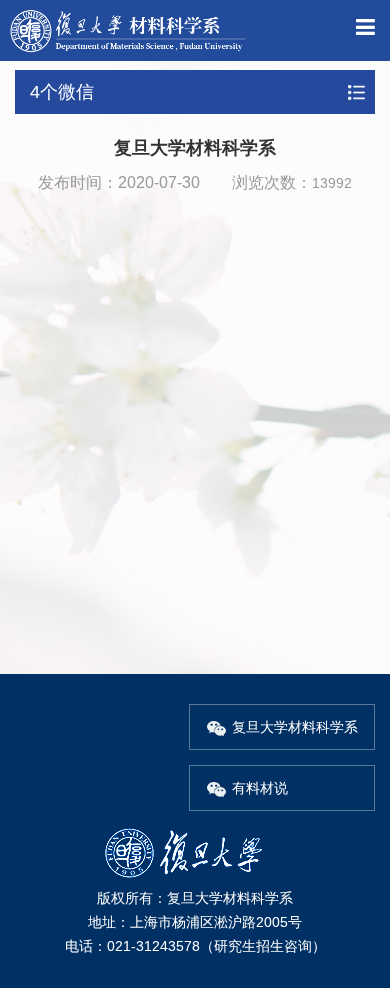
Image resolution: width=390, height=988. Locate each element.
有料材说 (260, 788)
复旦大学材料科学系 (295, 727)
